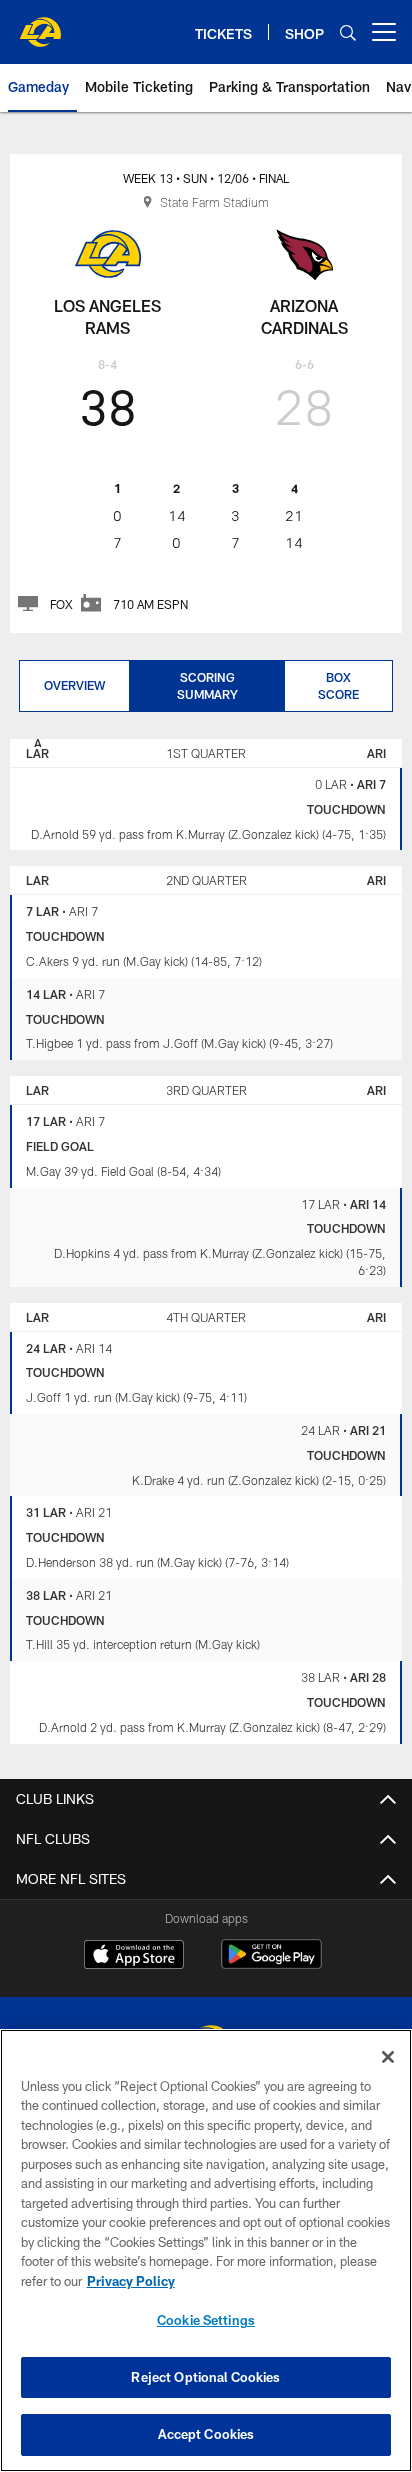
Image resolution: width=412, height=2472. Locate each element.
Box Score (338, 685)
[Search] (348, 32)
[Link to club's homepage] (40, 24)
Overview (74, 685)
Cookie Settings (206, 2320)
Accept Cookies (206, 2434)
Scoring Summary (207, 685)
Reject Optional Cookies (205, 2377)
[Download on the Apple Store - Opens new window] (134, 1957)
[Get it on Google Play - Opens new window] (271, 1964)
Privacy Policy (131, 2281)
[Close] (388, 2057)
